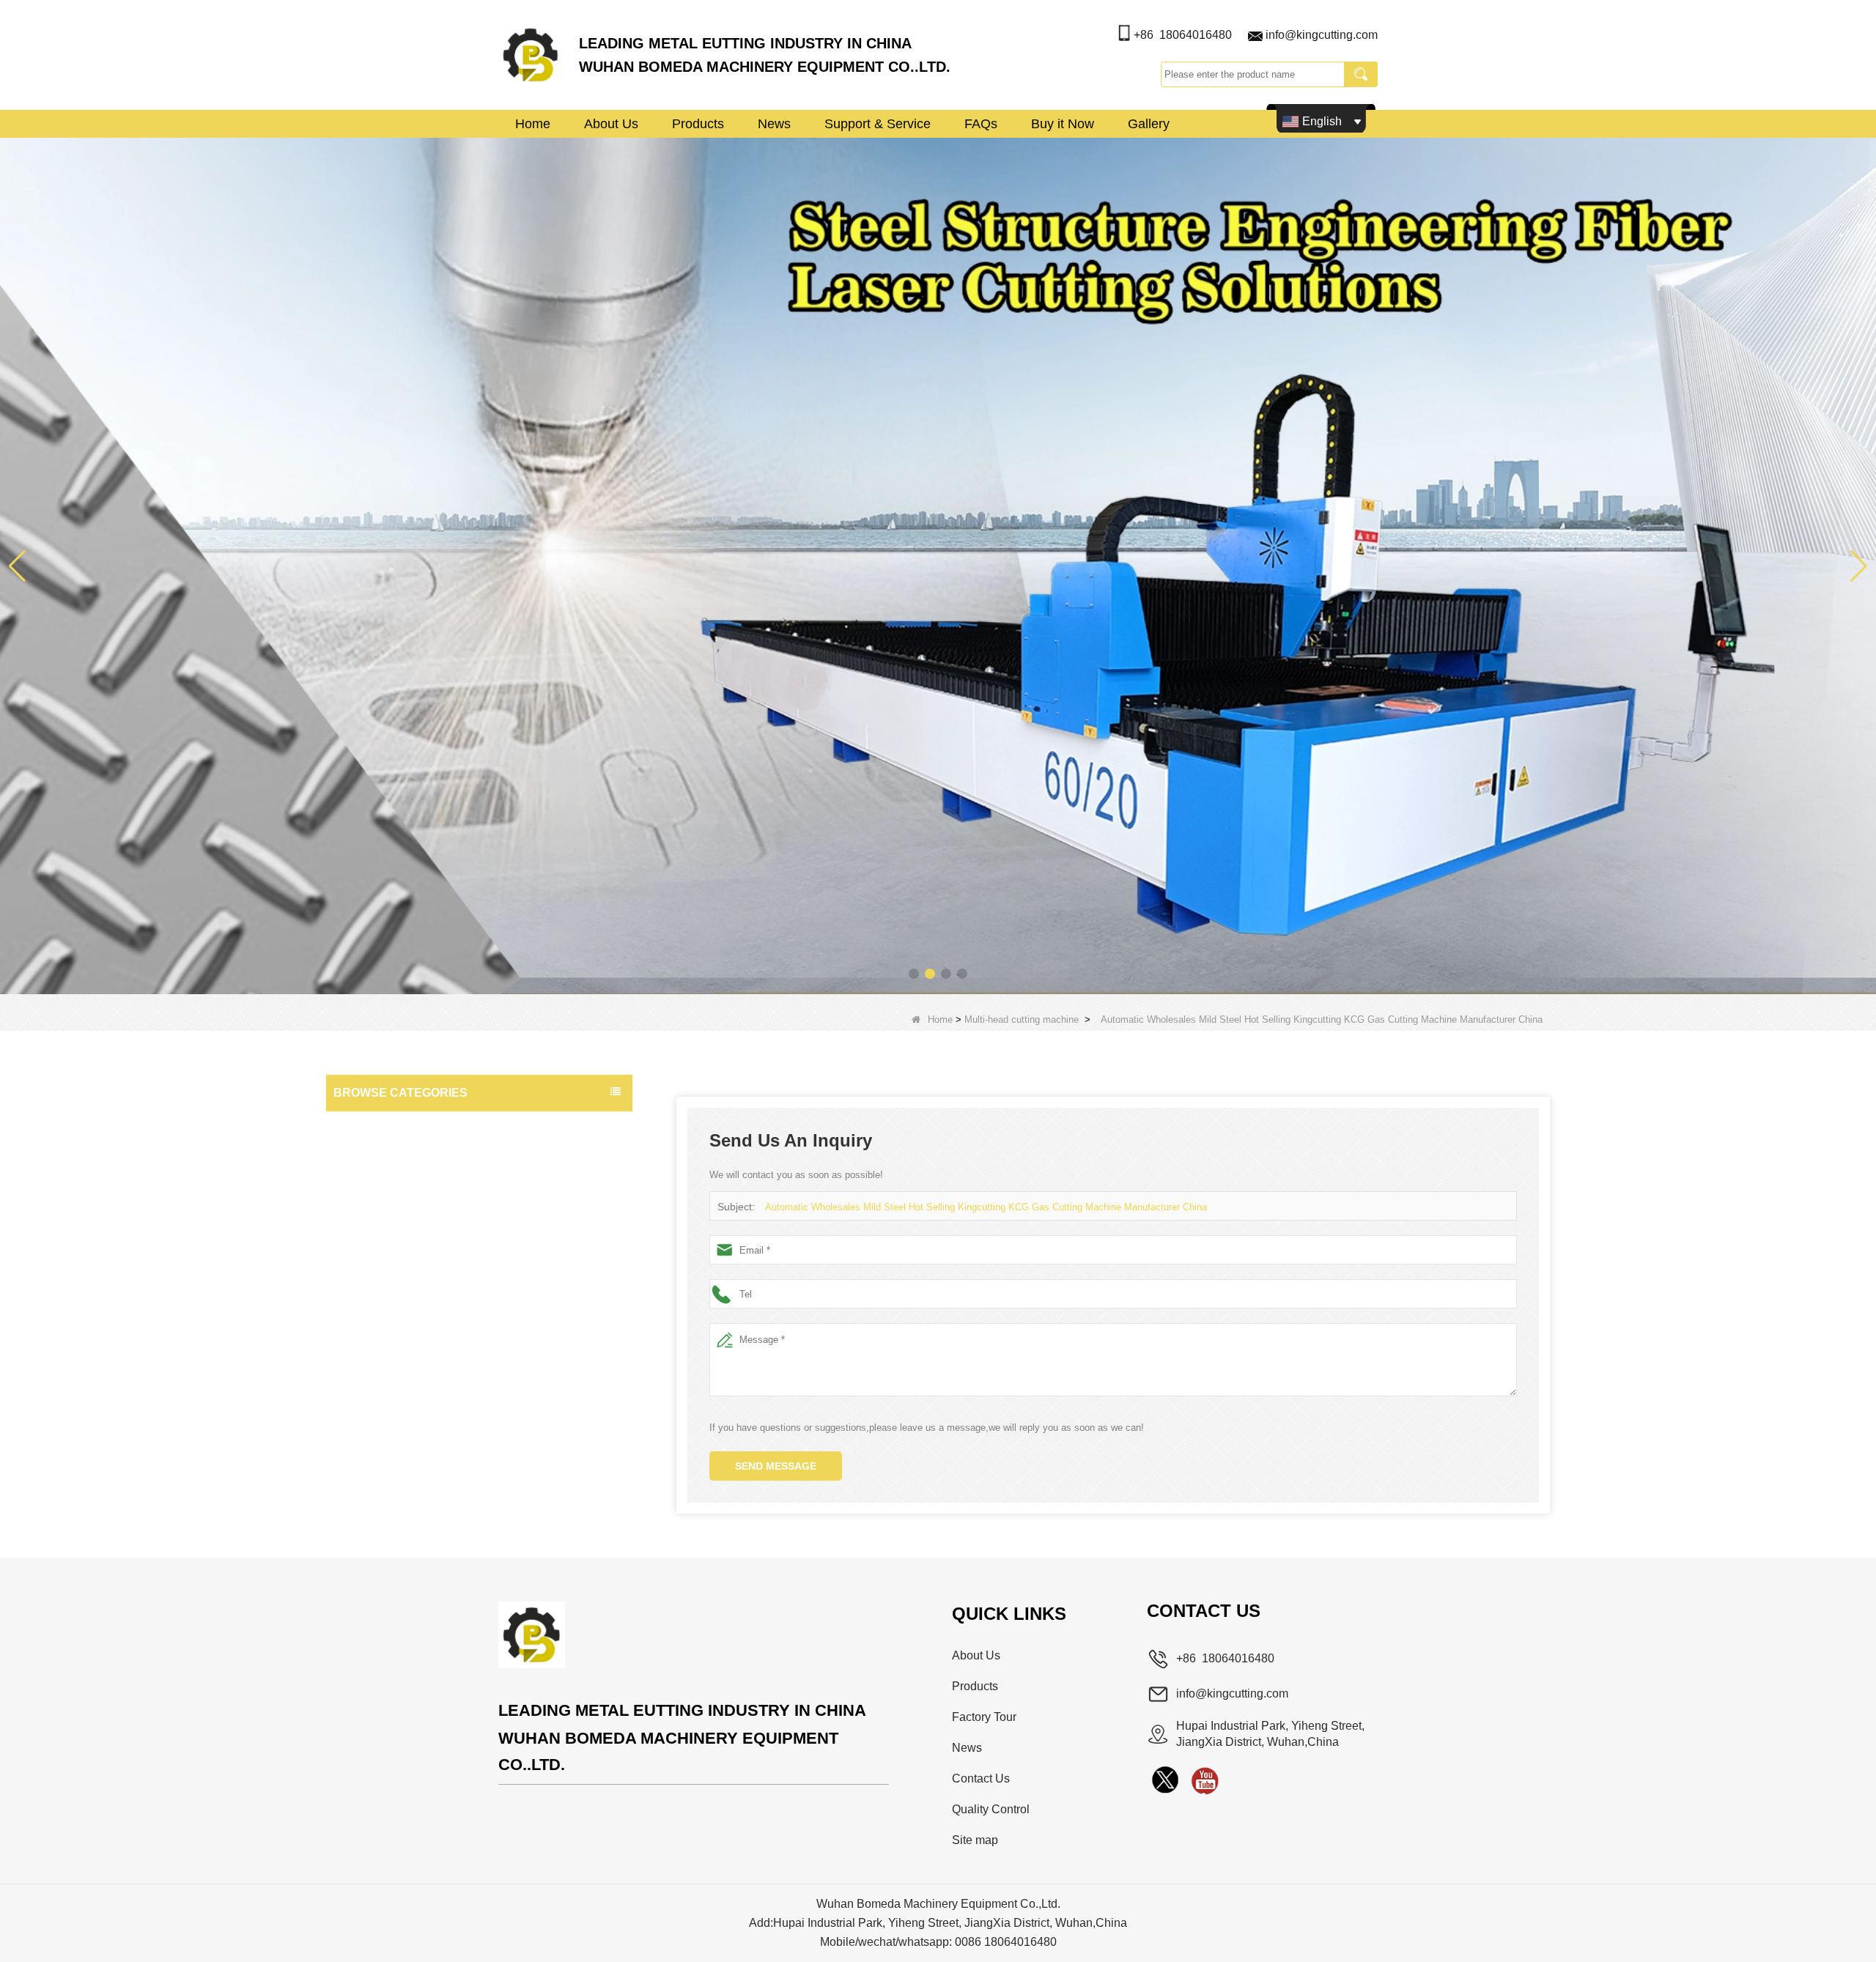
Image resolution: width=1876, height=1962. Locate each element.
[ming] (1205, 1780)
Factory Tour (984, 1717)
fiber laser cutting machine (398, 1213)
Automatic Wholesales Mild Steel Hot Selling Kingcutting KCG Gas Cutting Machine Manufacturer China (986, 1207)
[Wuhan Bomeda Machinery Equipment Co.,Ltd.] (531, 55)
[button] (914, 974)
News (774, 124)
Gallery (1149, 124)
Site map (975, 1840)
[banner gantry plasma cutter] (938, 565)
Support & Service (878, 124)
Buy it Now (1063, 124)
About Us (611, 124)
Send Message (776, 1466)
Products (698, 124)
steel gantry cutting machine (402, 1184)
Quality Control (991, 1809)
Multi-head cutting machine (1022, 1019)
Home (533, 124)
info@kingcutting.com (1322, 35)
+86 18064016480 (1183, 35)
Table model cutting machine (403, 1155)
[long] (1165, 1780)
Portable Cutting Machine (396, 1272)
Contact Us (981, 1778)
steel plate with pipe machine (404, 1125)
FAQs (981, 124)
